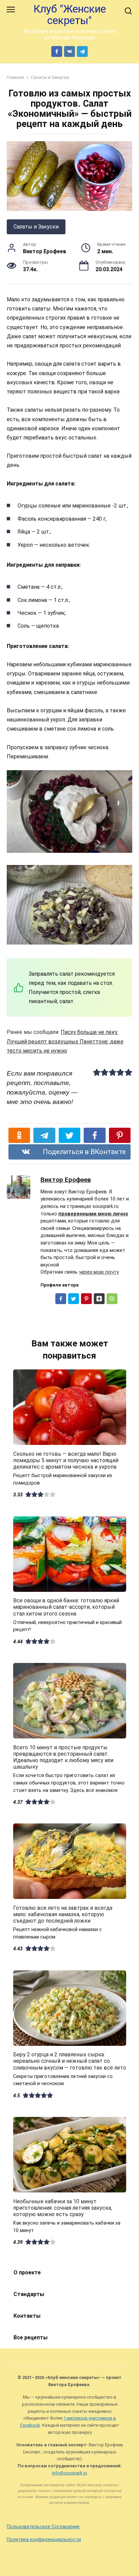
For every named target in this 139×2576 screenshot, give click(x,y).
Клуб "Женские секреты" (70, 15)
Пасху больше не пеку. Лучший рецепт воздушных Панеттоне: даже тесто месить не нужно (65, 1041)
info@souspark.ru (69, 2473)
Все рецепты (31, 2337)
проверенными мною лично (93, 1214)
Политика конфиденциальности (44, 2540)
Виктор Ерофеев (66, 1180)
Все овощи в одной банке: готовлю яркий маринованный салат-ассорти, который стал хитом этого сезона (66, 1607)
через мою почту (99, 1272)
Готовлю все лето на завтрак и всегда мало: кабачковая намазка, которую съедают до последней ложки (63, 1914)
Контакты (27, 2316)
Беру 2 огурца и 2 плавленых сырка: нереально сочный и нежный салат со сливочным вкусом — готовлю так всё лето (70, 2061)
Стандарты (29, 2294)
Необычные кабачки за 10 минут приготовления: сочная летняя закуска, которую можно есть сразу (63, 2207)
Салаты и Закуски (36, 227)
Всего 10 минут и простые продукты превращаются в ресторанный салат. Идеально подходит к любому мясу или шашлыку (63, 1757)
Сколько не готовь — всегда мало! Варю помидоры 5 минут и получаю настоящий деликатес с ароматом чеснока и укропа (66, 1460)
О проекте (27, 2272)
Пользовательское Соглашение (43, 2527)
